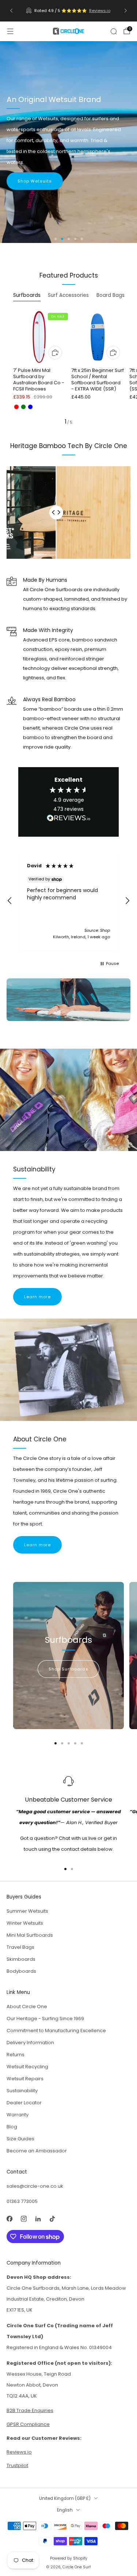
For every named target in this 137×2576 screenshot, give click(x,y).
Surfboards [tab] (27, 295)
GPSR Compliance (28, 2425)
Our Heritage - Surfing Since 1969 (45, 2019)
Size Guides (20, 2139)
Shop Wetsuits (35, 181)
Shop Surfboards (68, 1670)
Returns (16, 2055)
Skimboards (21, 1960)
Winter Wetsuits (25, 1924)
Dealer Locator (24, 2103)
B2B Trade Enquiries (30, 2411)
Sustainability (22, 2091)
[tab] (56, 1744)
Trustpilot (17, 2466)
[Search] (114, 31)
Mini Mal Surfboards (30, 1936)
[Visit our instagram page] (24, 2219)
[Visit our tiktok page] (52, 2219)
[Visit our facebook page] (9, 2219)
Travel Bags (20, 1948)
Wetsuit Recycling (27, 2067)
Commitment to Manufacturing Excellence (56, 2031)
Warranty (18, 2115)
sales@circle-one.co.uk (35, 2187)
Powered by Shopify (69, 2559)
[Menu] (10, 31)
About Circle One (27, 2007)
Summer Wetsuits (27, 1912)
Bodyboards (21, 1972)
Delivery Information (30, 2043)
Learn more (37, 1297)
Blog (12, 2127)
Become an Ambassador (37, 2151)
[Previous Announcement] (11, 11)
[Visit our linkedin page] (38, 2219)
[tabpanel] (68, 368)
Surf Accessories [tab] (68, 295)
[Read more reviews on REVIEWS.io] (69, 821)
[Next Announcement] (126, 11)
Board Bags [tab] (111, 295)
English (65, 2511)
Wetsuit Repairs (25, 2079)
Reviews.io (100, 11)
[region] (68, 901)
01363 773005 (22, 2202)
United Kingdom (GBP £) (65, 2499)
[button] (56, 239)
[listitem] (69, 11)
